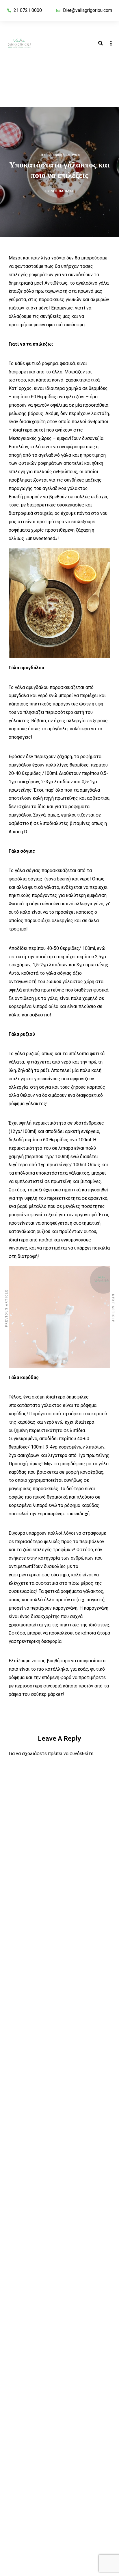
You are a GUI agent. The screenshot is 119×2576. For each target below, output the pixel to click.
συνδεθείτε (81, 1754)
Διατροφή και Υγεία (65, 155)
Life (42, 155)
